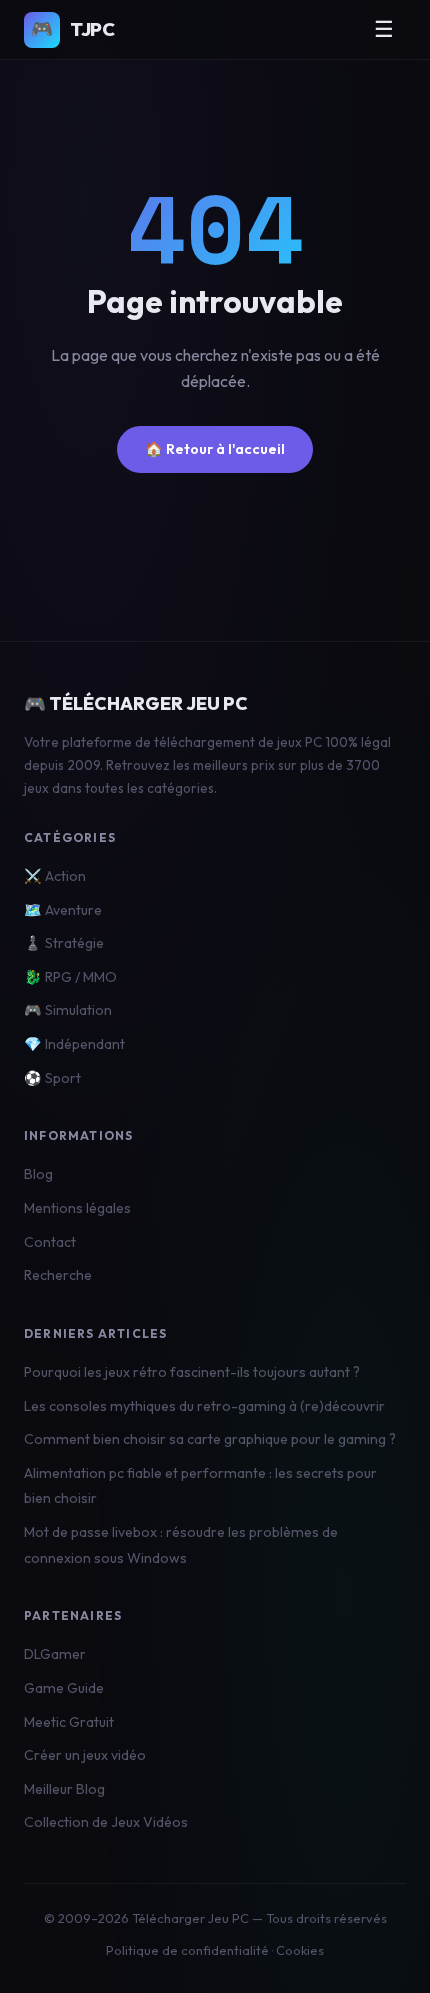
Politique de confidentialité (187, 1950)
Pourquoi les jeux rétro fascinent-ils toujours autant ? (192, 1372)
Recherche (58, 1275)
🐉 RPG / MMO (70, 977)
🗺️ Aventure (63, 910)
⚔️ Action (55, 876)
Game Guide (64, 1688)
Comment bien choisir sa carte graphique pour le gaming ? (210, 1439)
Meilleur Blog (64, 1789)
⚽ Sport (52, 1078)
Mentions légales (77, 1208)
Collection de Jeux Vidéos (106, 1822)
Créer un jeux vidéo (85, 1755)
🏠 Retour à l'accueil (215, 449)
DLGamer (55, 1654)
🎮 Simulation (68, 1010)
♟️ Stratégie (64, 943)
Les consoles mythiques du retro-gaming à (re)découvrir (204, 1406)
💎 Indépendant (74, 1044)
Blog (38, 1174)
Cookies (300, 1950)
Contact (50, 1242)
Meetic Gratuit (69, 1722)
